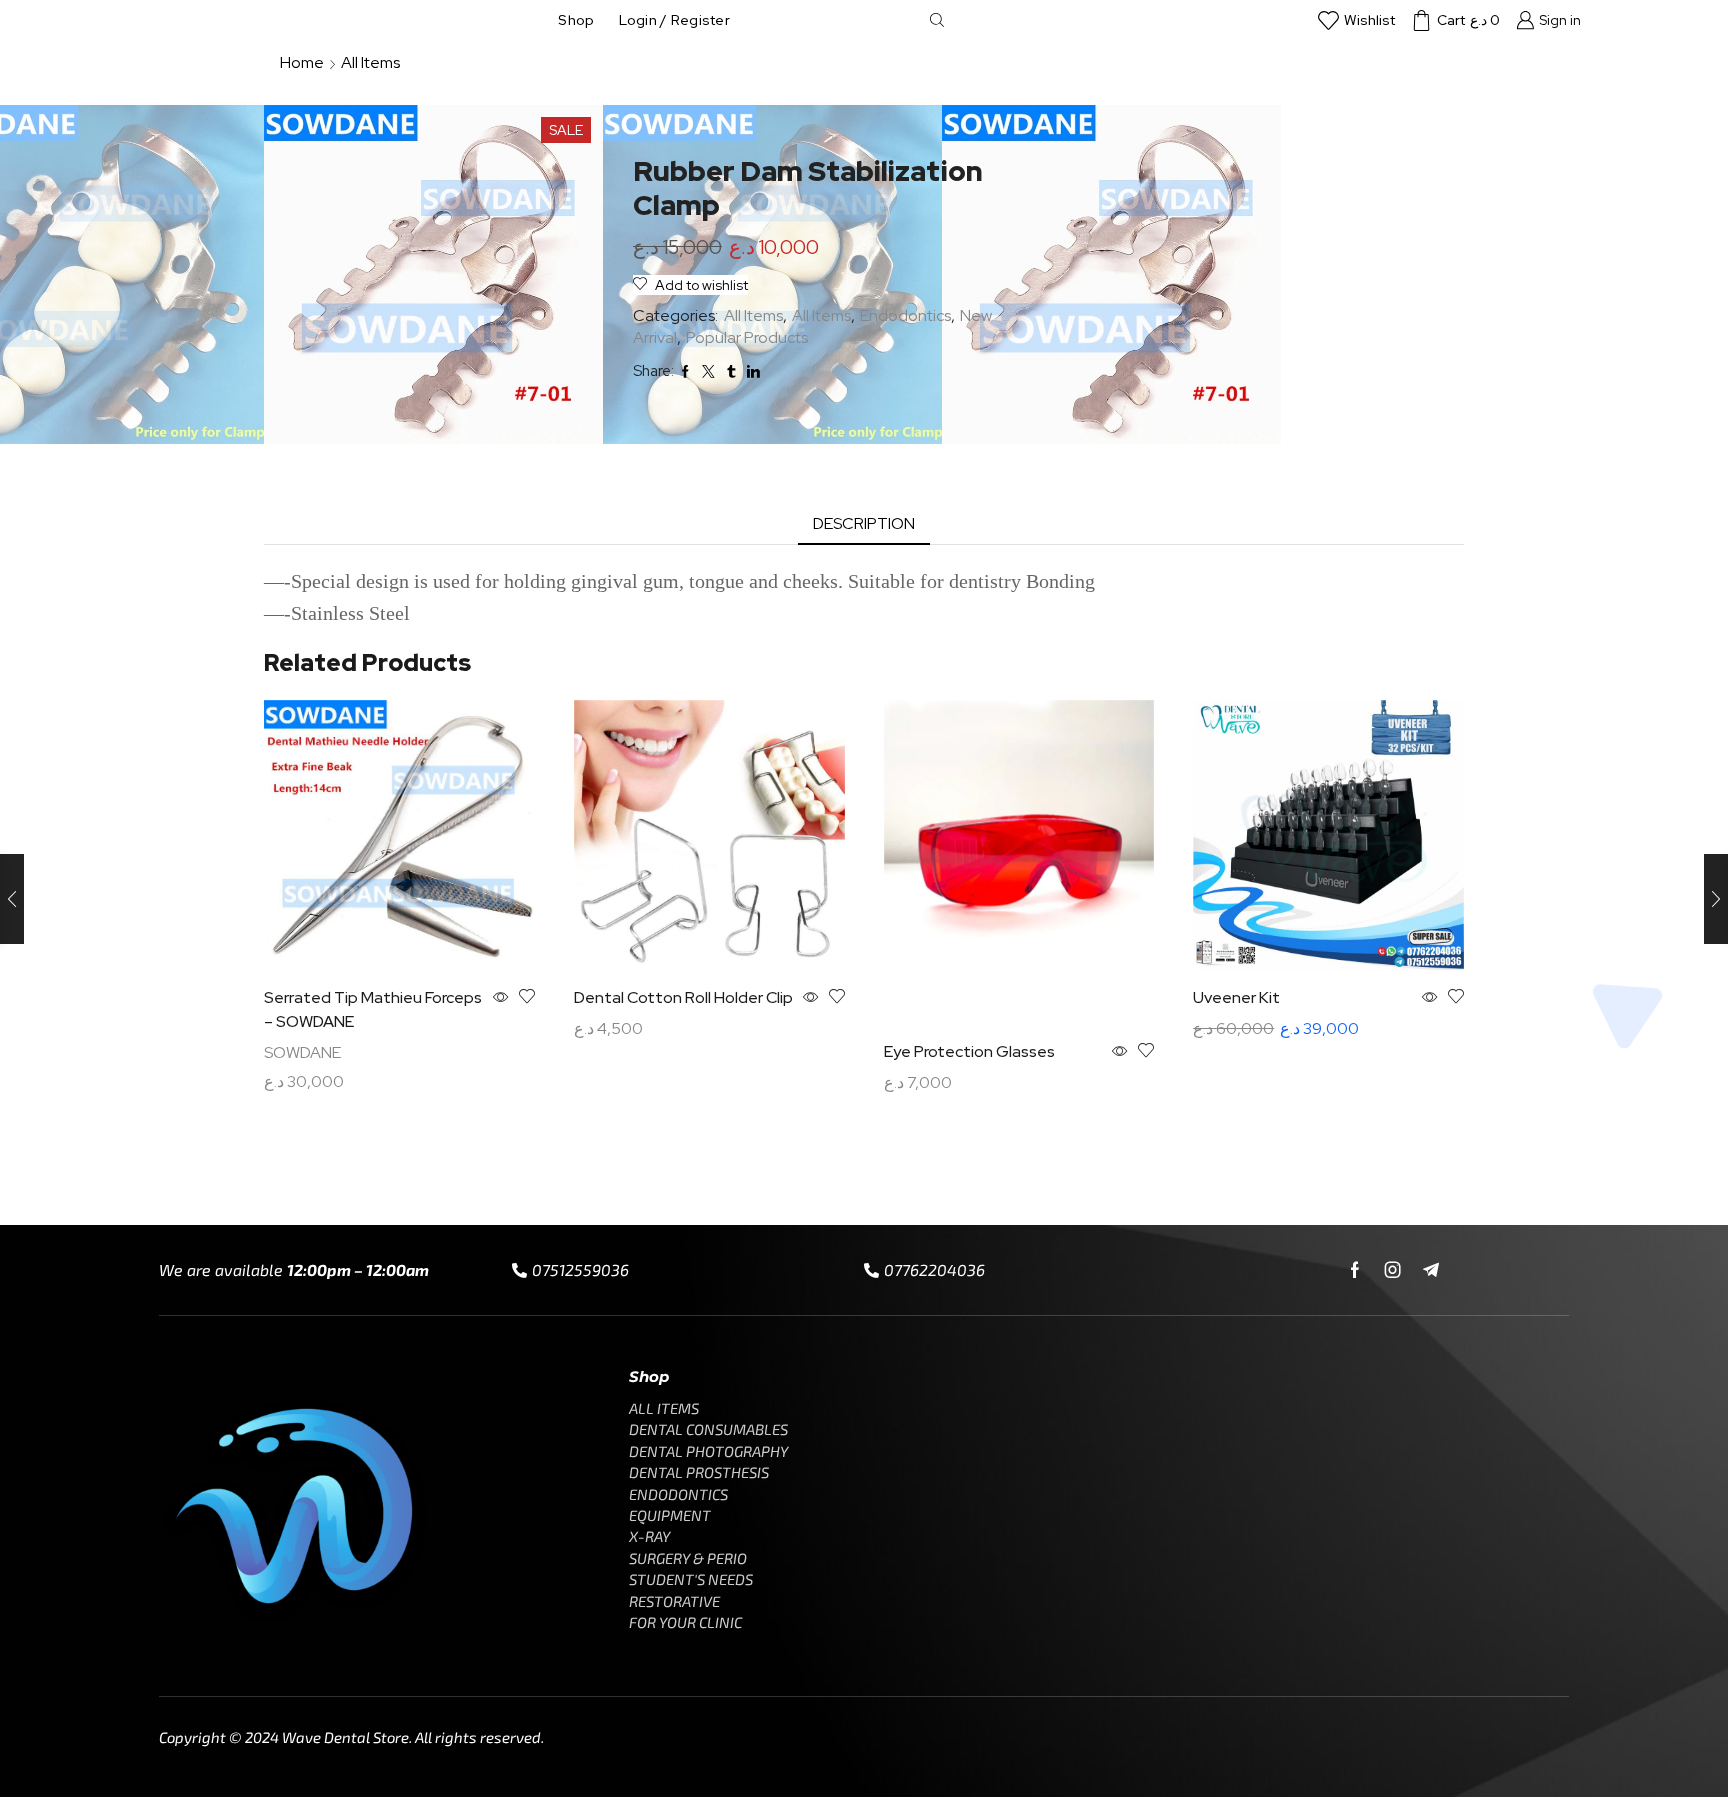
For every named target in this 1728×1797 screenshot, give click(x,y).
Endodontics (905, 315)
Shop (576, 20)
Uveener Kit (1236, 997)
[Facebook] (1355, 1270)
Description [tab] (864, 523)
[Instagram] (1393, 1270)
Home (302, 62)
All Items (370, 62)
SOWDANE (302, 1052)
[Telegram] (1431, 1270)
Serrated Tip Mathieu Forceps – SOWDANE (373, 1009)
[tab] (864, 524)
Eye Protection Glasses (969, 1051)
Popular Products (747, 337)
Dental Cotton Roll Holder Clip (683, 997)
